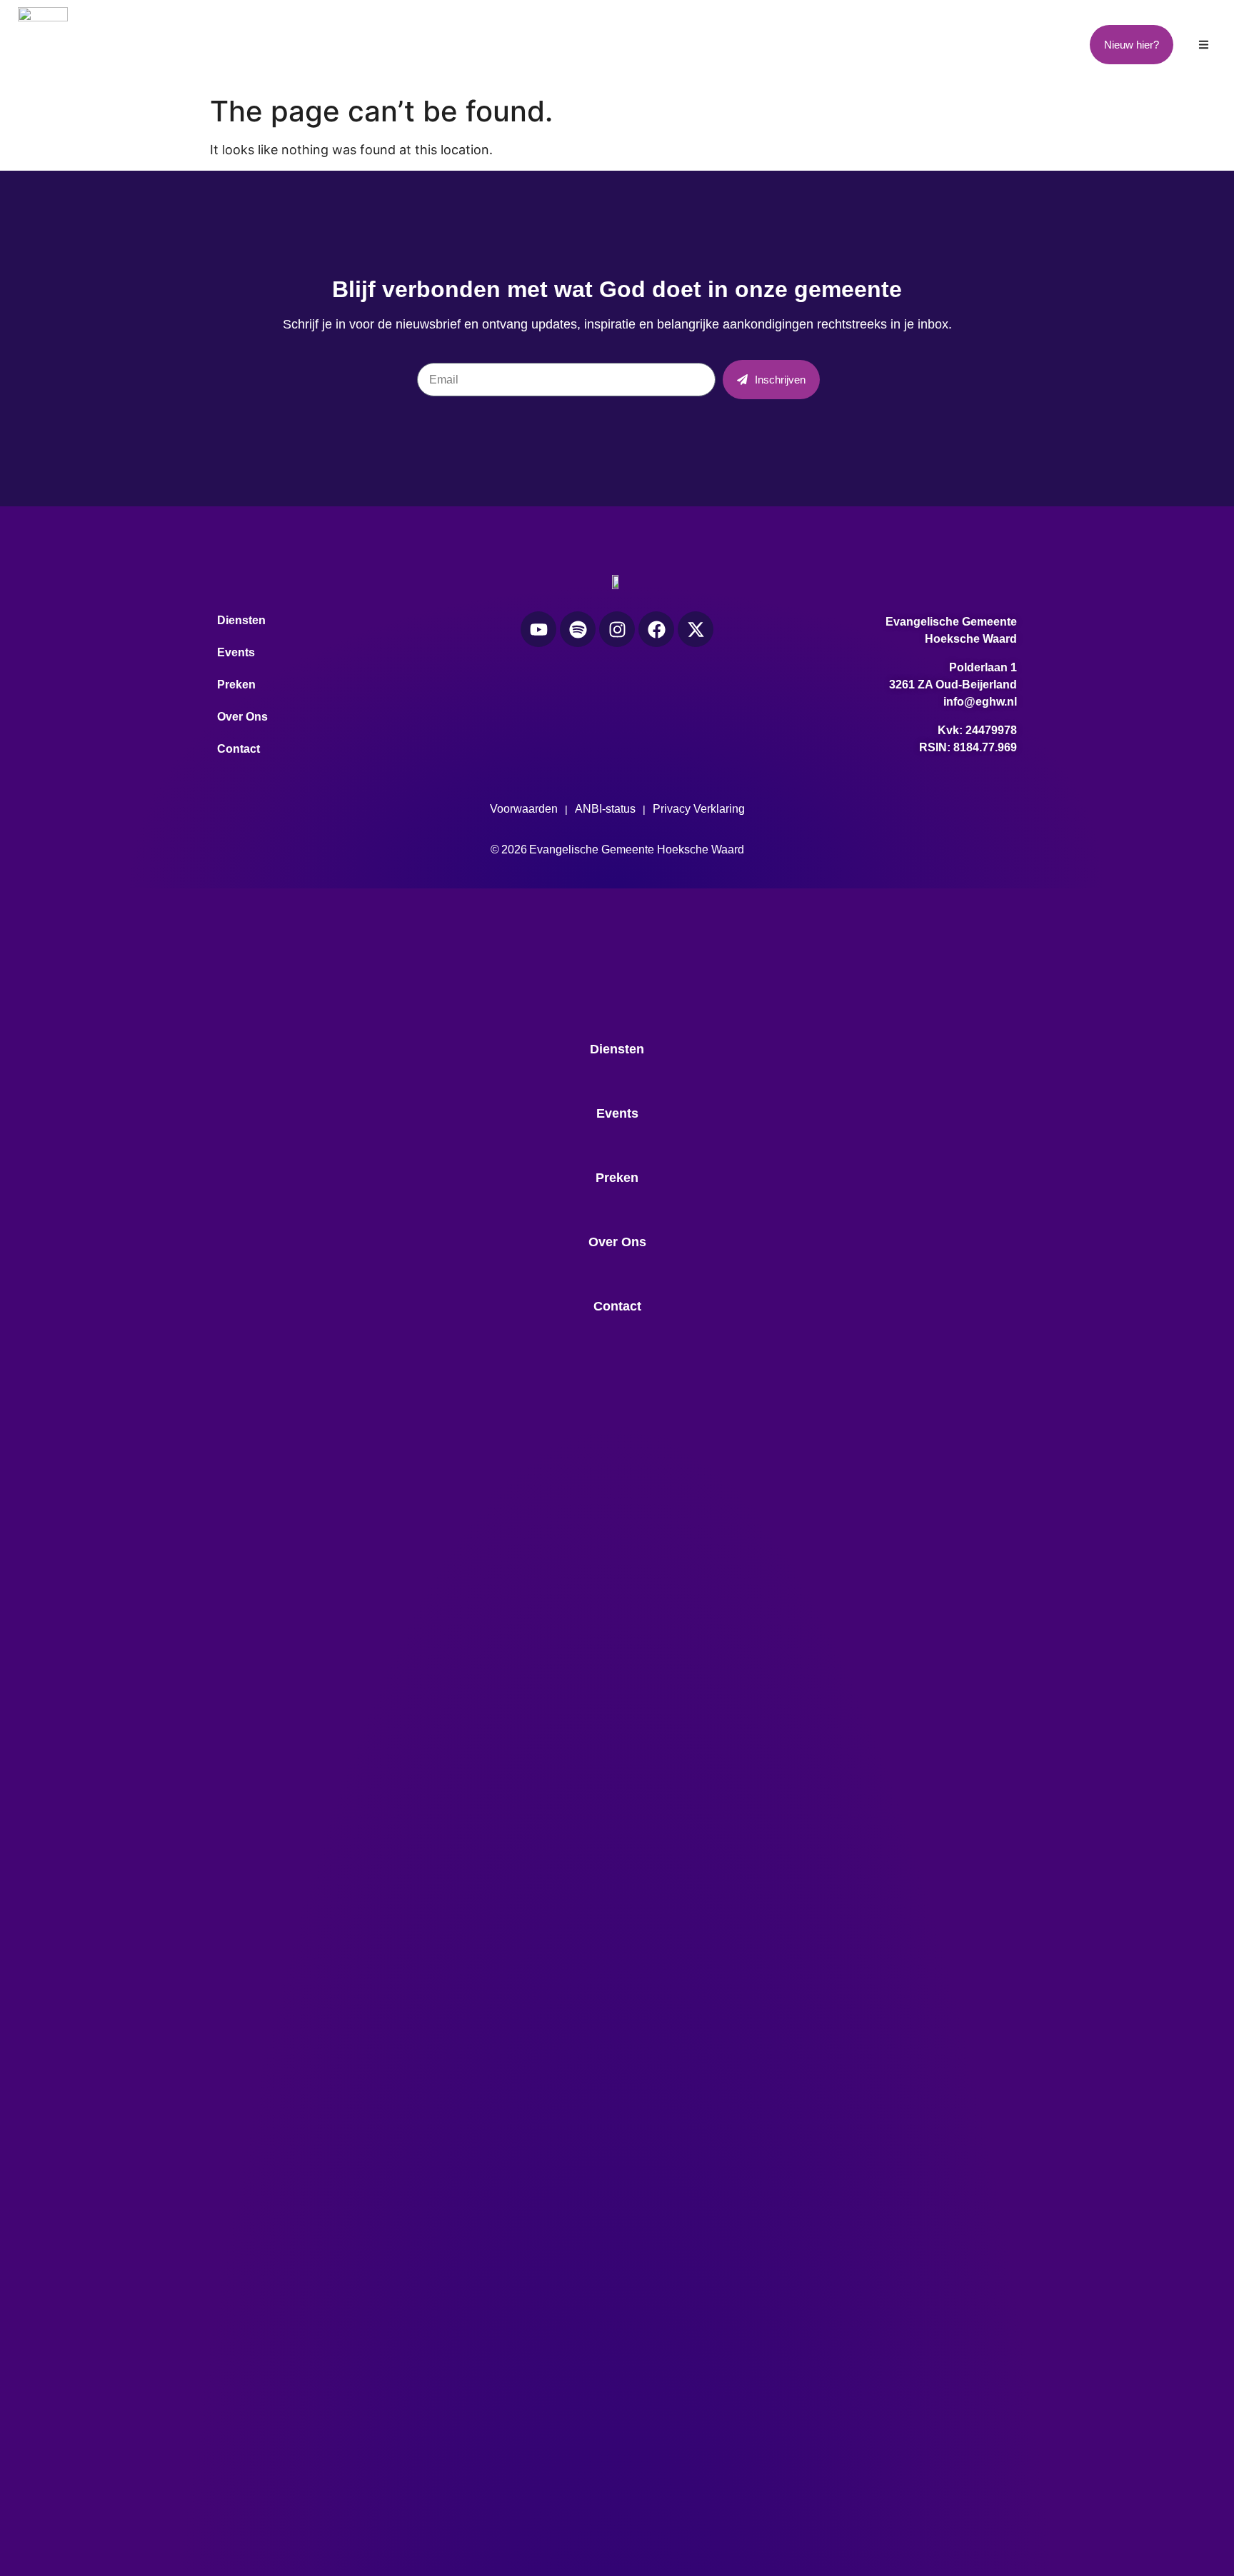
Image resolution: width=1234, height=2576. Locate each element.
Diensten (331, 44)
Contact (911, 44)
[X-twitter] (696, 629)
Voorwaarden (524, 809)
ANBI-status (605, 809)
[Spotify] (578, 629)
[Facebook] (656, 629)
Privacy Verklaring (699, 809)
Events (477, 44)
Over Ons (762, 44)
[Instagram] (617, 629)
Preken (616, 44)
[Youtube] (538, 629)
